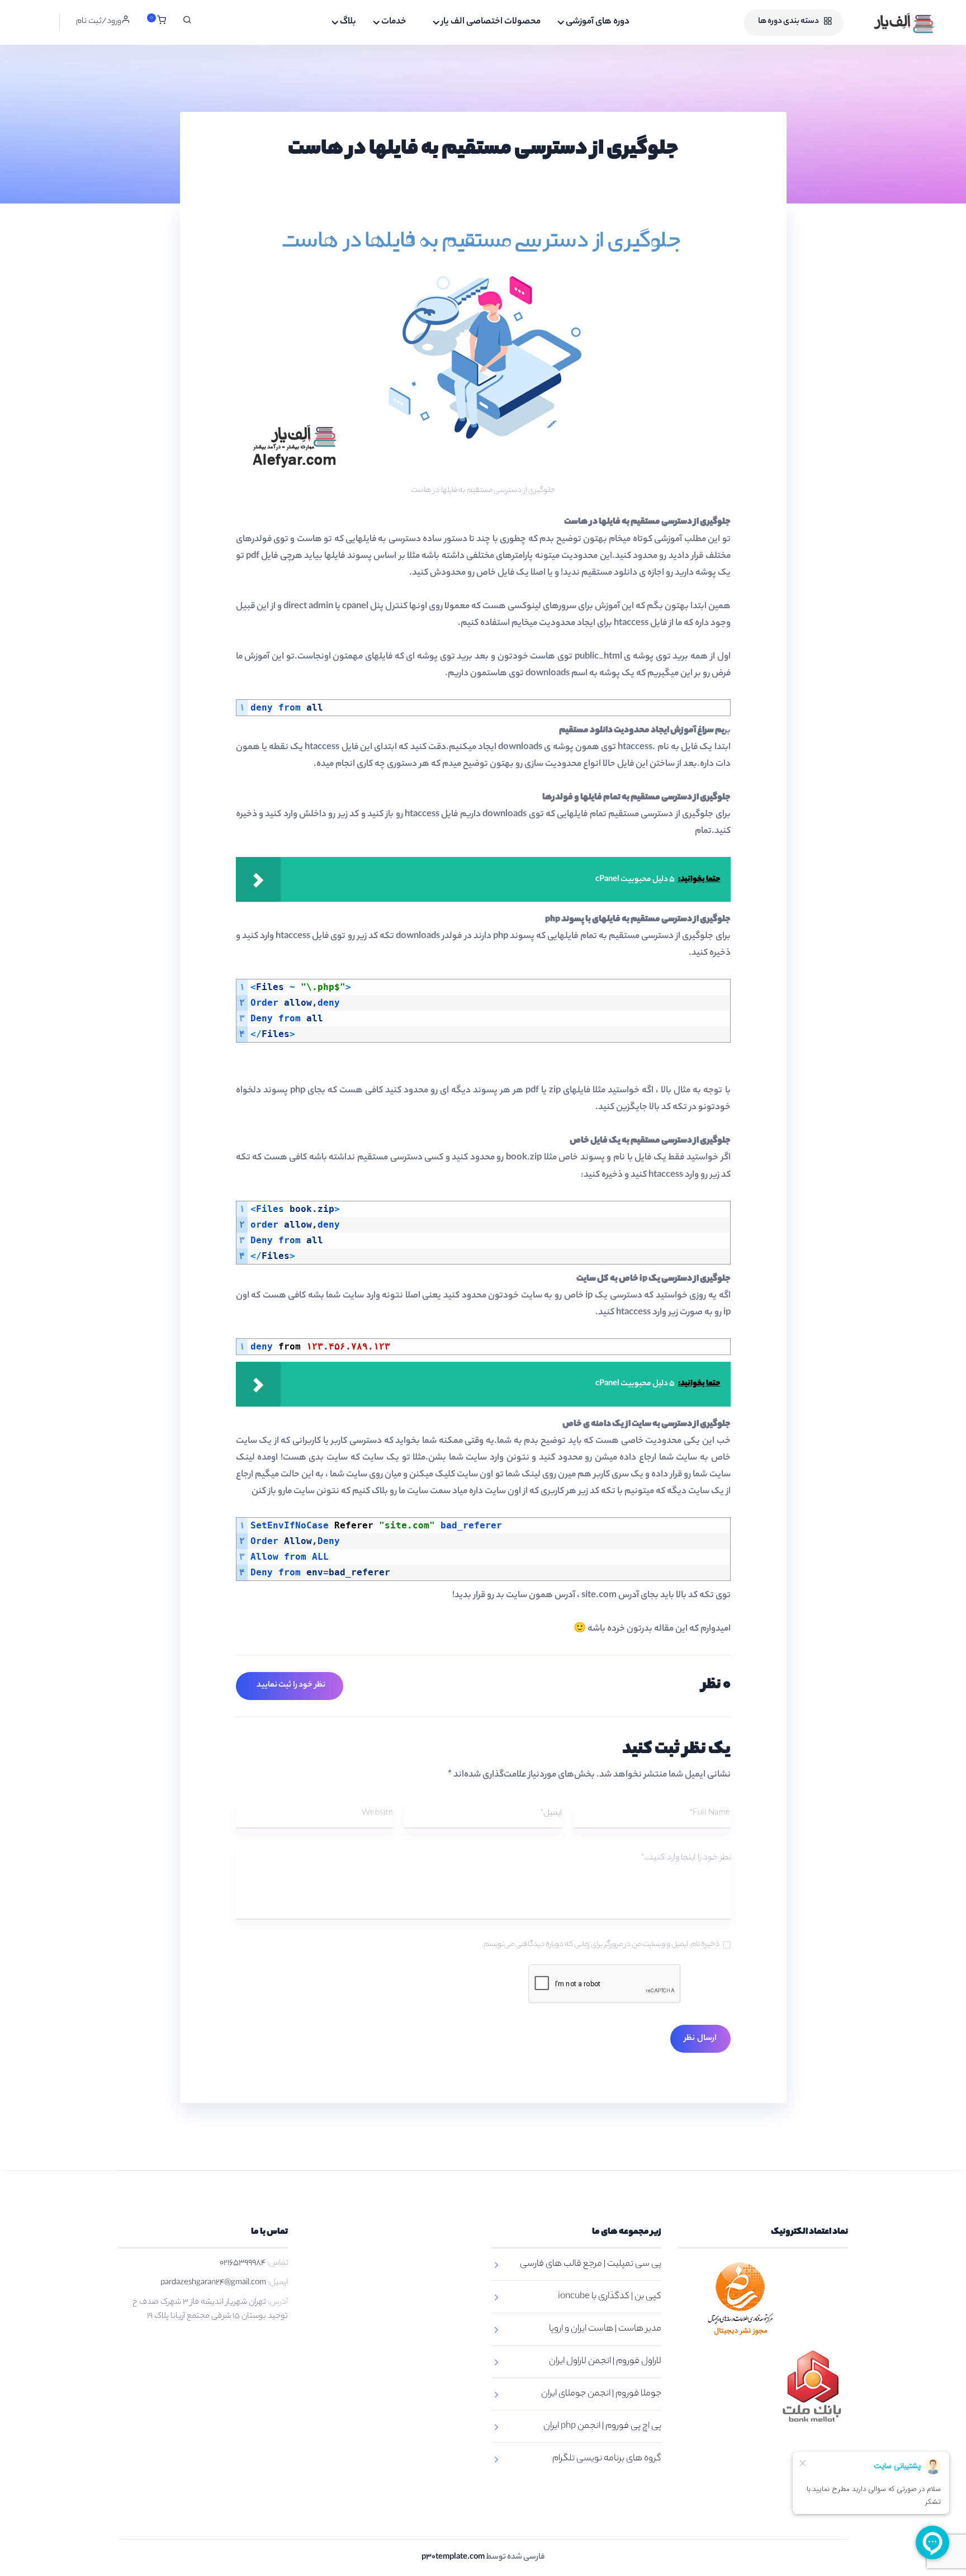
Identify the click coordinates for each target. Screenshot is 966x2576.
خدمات (394, 22)
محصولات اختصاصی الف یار (491, 22)
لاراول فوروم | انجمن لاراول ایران (605, 2362)
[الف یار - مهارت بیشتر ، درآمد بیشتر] (892, 22)
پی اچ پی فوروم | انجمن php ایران (602, 2426)
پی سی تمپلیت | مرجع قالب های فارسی (591, 2264)
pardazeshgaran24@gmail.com (213, 2283)
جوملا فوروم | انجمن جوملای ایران (601, 2394)
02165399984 (243, 2264)
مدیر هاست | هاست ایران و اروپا (605, 2329)
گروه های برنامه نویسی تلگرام (607, 2459)
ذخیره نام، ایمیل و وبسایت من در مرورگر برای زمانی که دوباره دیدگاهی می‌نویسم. (601, 1945)
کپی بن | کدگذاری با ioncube (610, 2297)
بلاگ (348, 22)
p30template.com (453, 2558)
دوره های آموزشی (598, 22)
